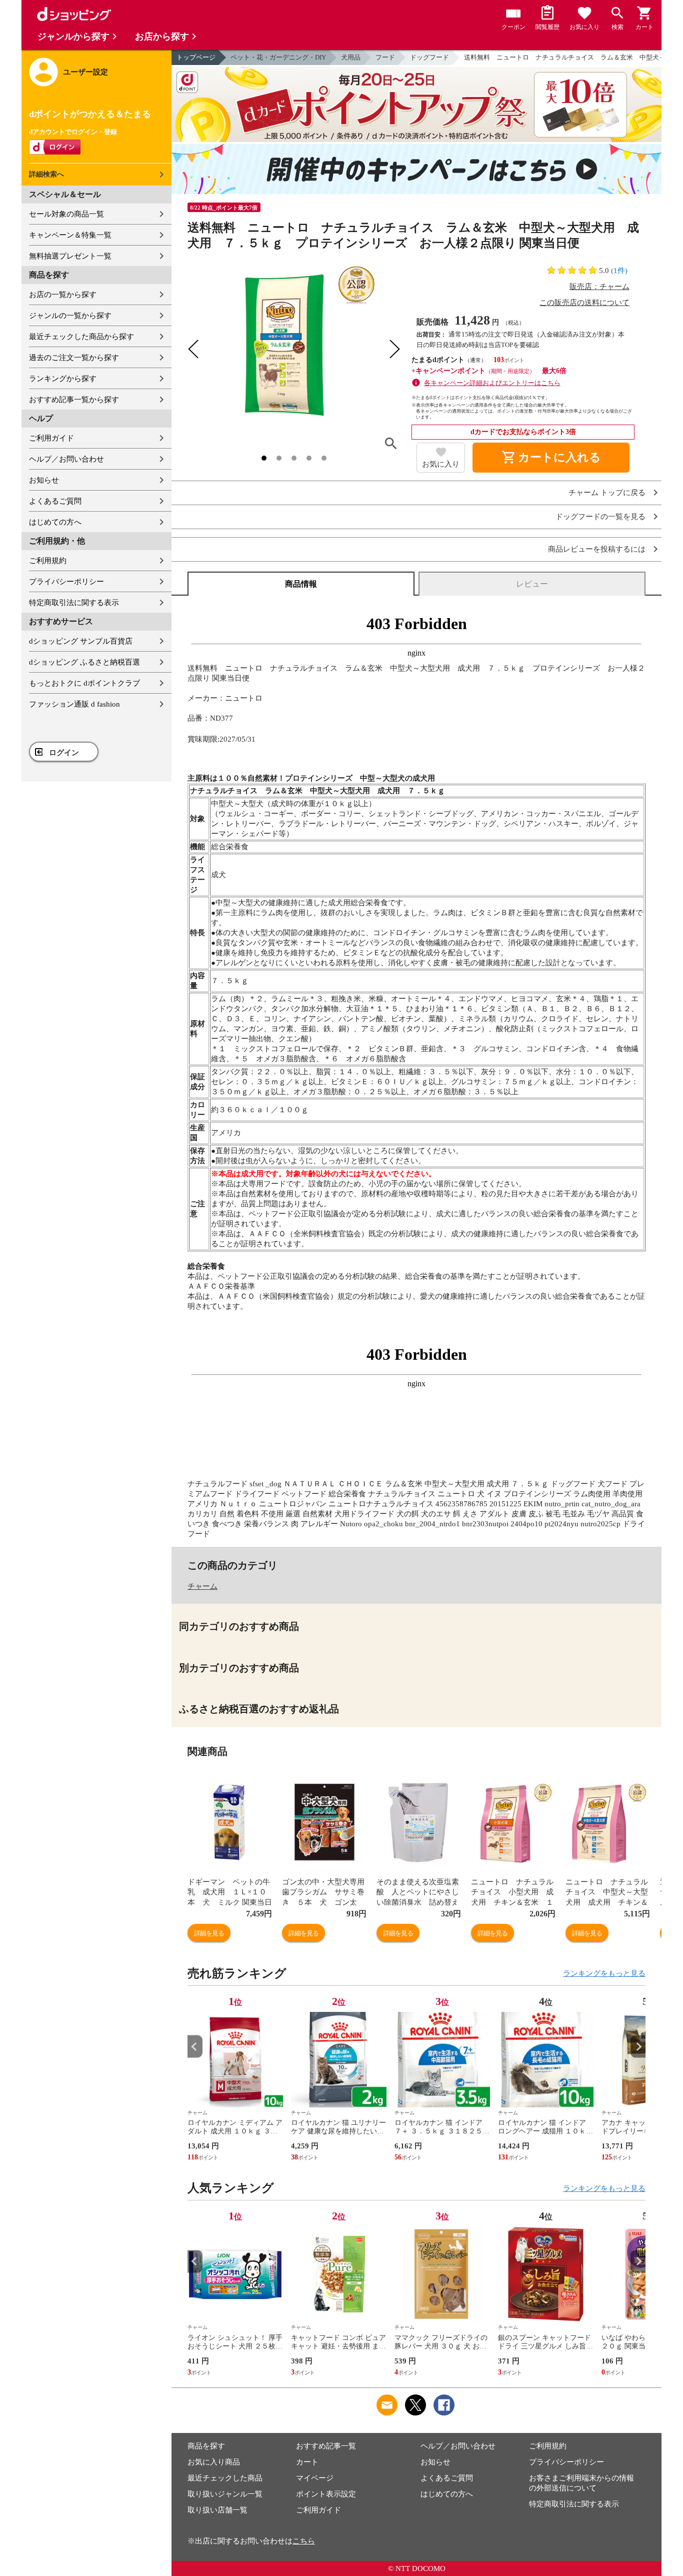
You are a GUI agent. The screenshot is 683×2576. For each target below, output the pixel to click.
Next (638, 2047)
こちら (304, 2541)
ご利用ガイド (51, 438)
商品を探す (206, 2446)
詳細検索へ (46, 174)
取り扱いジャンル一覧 (225, 2494)
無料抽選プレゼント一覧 (70, 256)
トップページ (196, 57)
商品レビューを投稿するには (597, 549)
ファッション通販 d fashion (74, 704)
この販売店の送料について (584, 303)
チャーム (202, 1586)
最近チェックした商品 (225, 2478)
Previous (195, 2047)
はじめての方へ (55, 522)
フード (385, 57)
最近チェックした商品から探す (81, 337)
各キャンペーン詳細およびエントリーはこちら (492, 383)
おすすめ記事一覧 (326, 2446)
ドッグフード (429, 57)
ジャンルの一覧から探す (70, 316)
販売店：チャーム (599, 287)
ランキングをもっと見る (604, 1973)
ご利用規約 (48, 561)
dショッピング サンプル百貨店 (81, 641)
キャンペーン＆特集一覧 (70, 235)
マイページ (315, 2478)
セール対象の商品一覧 (66, 214)
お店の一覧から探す (63, 295)
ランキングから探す (63, 379)
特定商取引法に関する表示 (74, 603)
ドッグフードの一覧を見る (600, 517)
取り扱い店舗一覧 (217, 2510)
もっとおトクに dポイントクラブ (84, 683)
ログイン (64, 753)
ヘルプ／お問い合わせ (66, 459)
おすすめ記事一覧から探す (74, 400)
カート (307, 2462)
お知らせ (44, 480)
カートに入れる (551, 458)
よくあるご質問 (55, 501)
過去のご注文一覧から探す (74, 358)
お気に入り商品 (214, 2462)
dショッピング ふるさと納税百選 (84, 662)
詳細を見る (209, 1933)
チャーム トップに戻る (607, 493)
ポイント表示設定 (326, 2494)
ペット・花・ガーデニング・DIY (278, 57)
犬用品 (351, 57)
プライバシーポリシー (66, 582)
